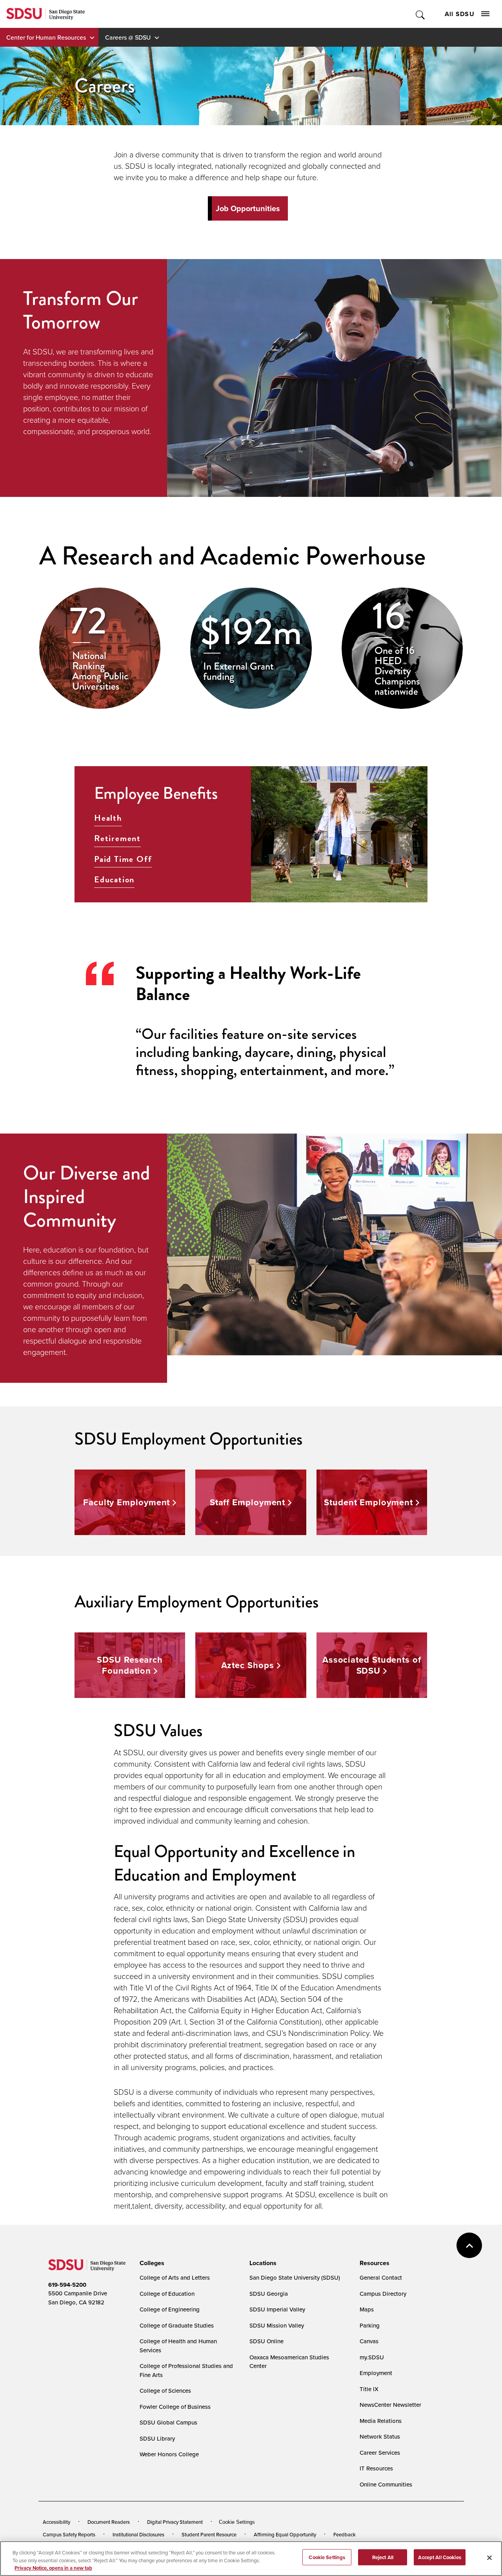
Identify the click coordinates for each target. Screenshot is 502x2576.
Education (114, 880)
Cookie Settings (237, 2522)
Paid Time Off (123, 859)
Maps (367, 2309)
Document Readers (109, 2522)
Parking (370, 2325)
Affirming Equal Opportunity (285, 2534)
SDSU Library (157, 2438)
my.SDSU (372, 2357)
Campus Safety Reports (69, 2534)
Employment (376, 2373)
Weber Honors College (169, 2454)
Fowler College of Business (175, 2407)
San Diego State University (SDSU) (295, 2278)
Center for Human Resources (46, 37)
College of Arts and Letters (175, 2278)
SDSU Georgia (269, 2294)
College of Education (167, 2294)
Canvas (369, 2341)
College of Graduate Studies (177, 2325)
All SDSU (460, 14)
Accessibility (56, 2522)
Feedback (345, 2534)
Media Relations (381, 2421)
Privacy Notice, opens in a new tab (53, 2568)
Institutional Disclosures (138, 2534)
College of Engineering (170, 2309)
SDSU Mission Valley (277, 2325)
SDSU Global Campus (168, 2422)
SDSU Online (266, 2341)
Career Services (380, 2453)
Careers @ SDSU (128, 37)
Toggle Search (421, 14)
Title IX (369, 2389)
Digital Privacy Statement (175, 2522)
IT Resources (376, 2468)
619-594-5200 (67, 2285)
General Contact (381, 2278)
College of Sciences (165, 2391)
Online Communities (386, 2484)
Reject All (383, 2557)
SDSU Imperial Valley (277, 2309)
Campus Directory (383, 2294)
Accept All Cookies (439, 2557)
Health (108, 818)
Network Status (380, 2436)
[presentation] (151, 2263)
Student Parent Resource (209, 2534)
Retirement (117, 838)
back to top (469, 2245)
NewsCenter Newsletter (390, 2405)
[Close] (489, 2558)
